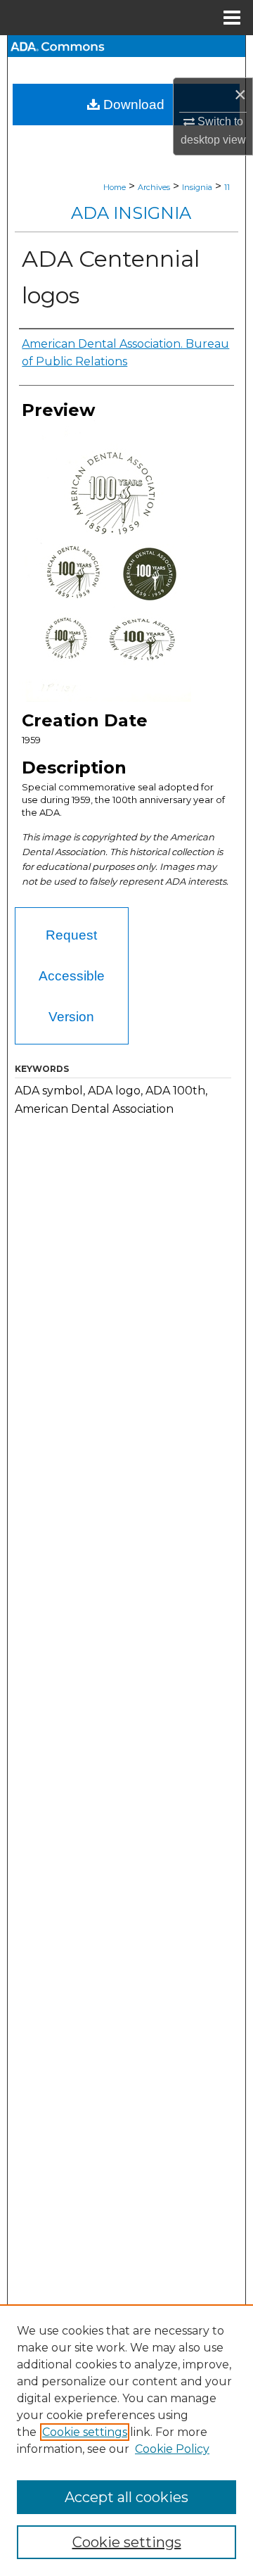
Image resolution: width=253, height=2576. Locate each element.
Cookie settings (85, 2432)
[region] (126, 2440)
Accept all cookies (126, 2497)
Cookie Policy (172, 2449)
